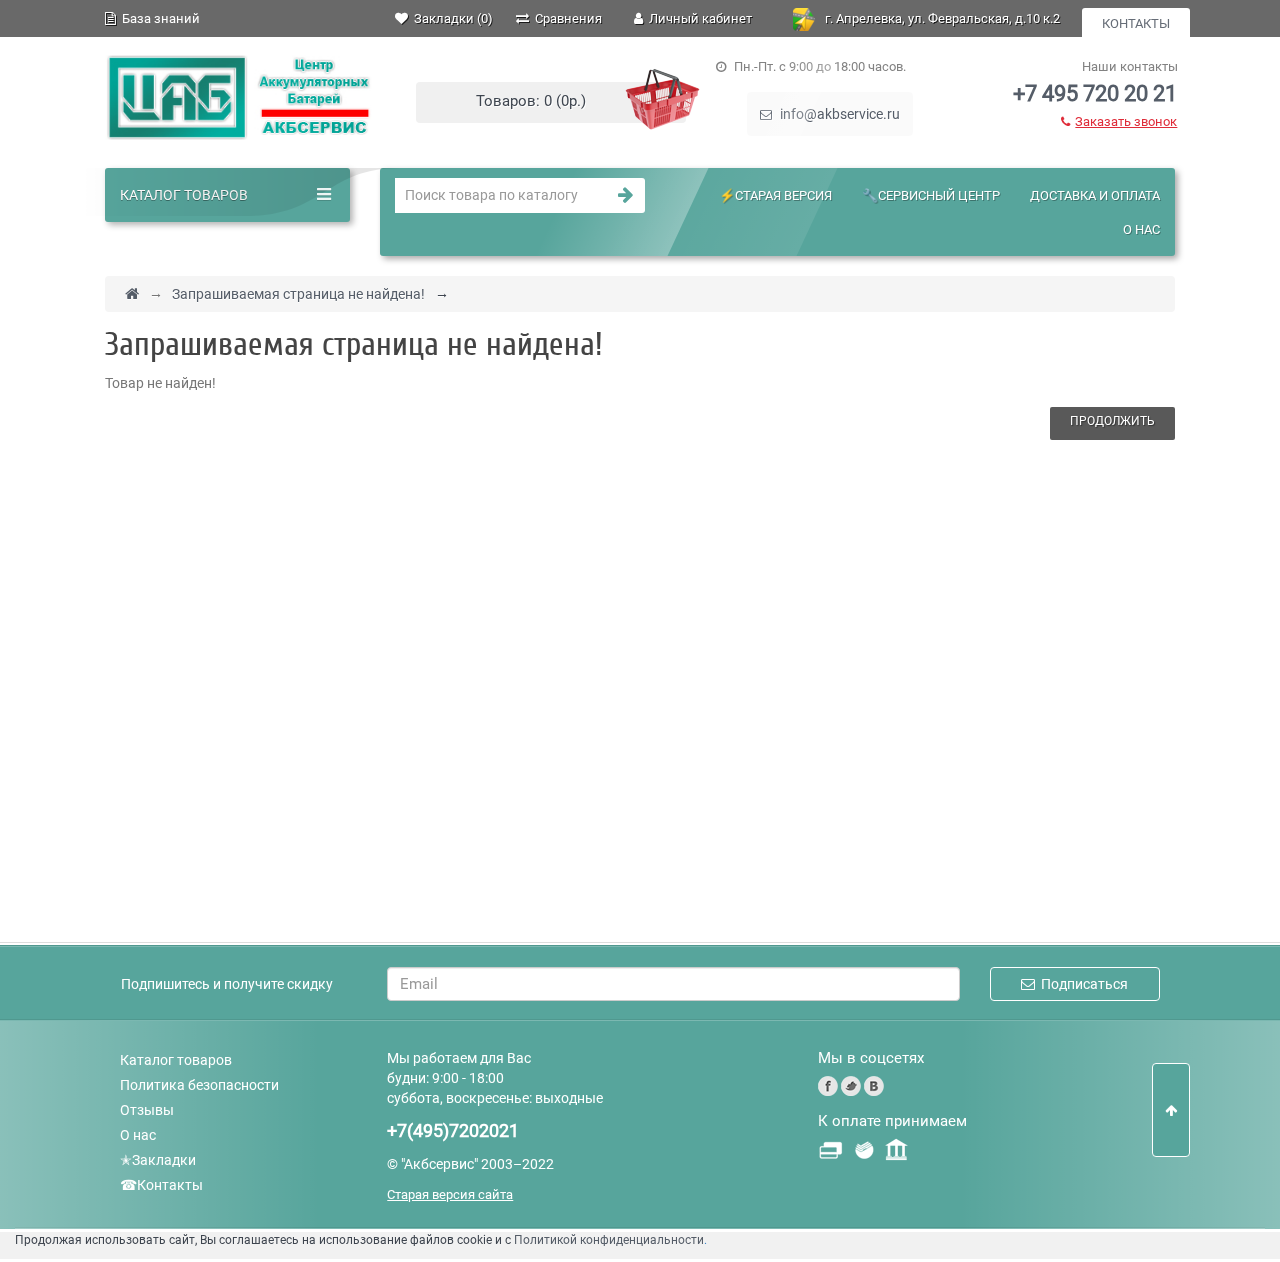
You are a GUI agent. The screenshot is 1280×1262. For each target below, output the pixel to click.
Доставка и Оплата (1095, 195)
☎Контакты (161, 1185)
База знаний (158, 18)
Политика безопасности (199, 1085)
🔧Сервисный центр (931, 195)
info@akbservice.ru (838, 114)
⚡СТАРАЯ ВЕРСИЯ (775, 195)
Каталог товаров (176, 1060)
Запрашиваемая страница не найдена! (298, 294)
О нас (1141, 229)
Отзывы (147, 1110)
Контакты (1136, 23)
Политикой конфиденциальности (609, 1240)
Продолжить (1112, 421)
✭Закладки (158, 1160)
